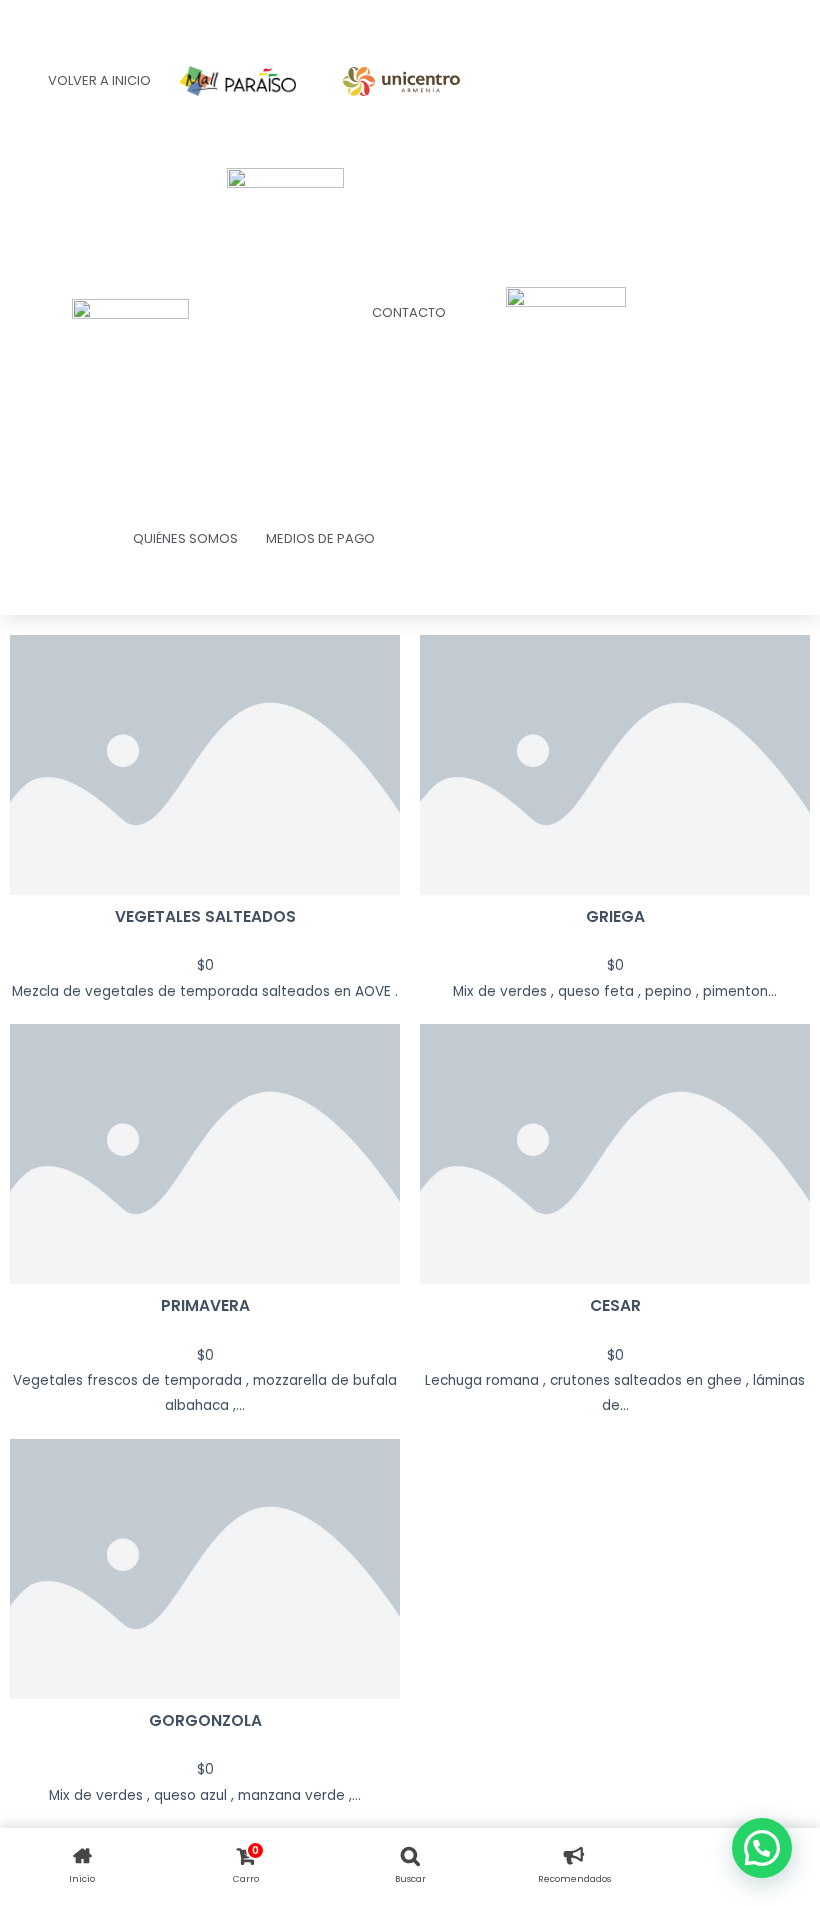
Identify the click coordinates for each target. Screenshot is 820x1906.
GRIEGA (615, 916)
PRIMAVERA (205, 1305)
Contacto (409, 312)
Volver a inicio (99, 80)
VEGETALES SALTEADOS (205, 916)
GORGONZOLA (205, 1720)
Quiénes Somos (185, 538)
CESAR (615, 1305)
